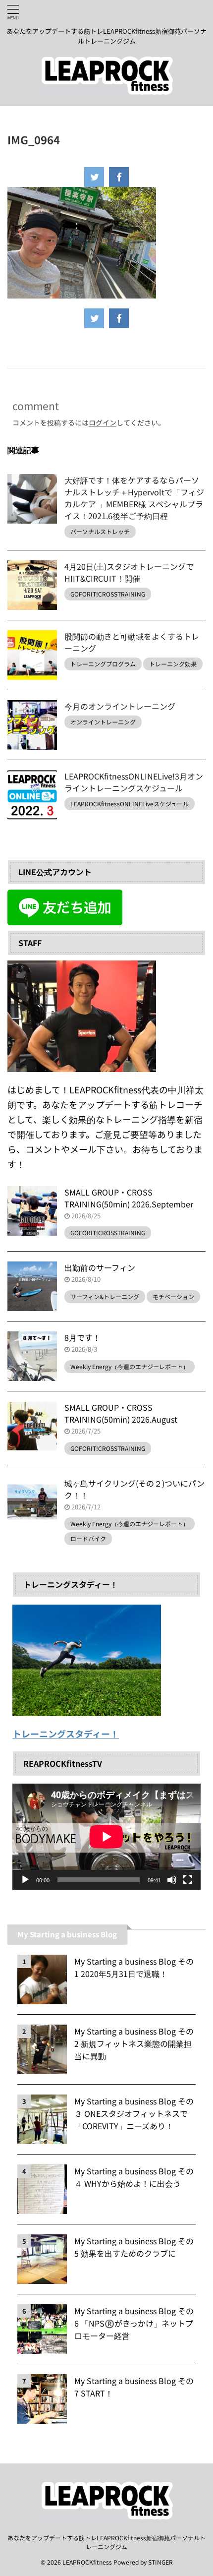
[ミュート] (172, 1880)
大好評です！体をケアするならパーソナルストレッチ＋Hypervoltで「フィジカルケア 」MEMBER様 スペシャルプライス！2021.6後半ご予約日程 (134, 498)
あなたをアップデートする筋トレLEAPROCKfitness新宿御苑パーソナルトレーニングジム (106, 2542)
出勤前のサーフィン (100, 1267)
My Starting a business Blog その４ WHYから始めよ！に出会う (134, 2177)
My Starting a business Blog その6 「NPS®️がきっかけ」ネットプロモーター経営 (134, 2323)
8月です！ (82, 1337)
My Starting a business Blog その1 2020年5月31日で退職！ (134, 1967)
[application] (106, 1837)
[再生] (25, 1880)
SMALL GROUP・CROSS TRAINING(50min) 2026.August (121, 1413)
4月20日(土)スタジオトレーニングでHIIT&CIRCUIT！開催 (129, 572)
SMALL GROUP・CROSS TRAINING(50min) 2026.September (129, 1198)
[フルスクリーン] (188, 1880)
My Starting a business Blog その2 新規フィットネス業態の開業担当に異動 (134, 2043)
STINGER (160, 2562)
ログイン (103, 422)
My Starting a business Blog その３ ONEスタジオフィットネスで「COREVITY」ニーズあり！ (134, 2113)
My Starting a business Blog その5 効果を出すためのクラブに (134, 2247)
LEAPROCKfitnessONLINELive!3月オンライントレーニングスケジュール (134, 782)
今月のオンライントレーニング (120, 706)
